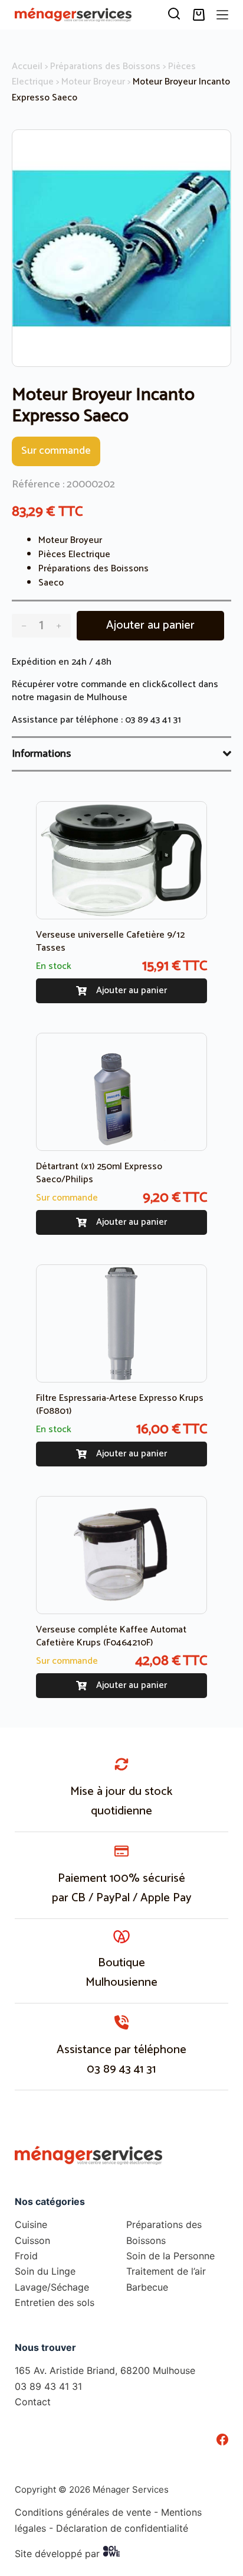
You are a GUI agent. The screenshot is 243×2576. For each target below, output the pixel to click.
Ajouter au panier (150, 625)
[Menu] (222, 15)
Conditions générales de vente (83, 2512)
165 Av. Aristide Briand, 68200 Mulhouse (105, 2370)
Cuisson (32, 2240)
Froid (26, 2256)
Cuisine (31, 2224)
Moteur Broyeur (93, 82)
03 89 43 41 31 (153, 720)
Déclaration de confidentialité (122, 2528)
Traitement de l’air (166, 2271)
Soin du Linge (45, 2271)
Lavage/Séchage (52, 2287)
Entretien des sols (55, 2302)
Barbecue (147, 2287)
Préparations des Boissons (105, 66)
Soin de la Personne (170, 2256)
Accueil (27, 66)
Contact (33, 2402)
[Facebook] (222, 2439)
